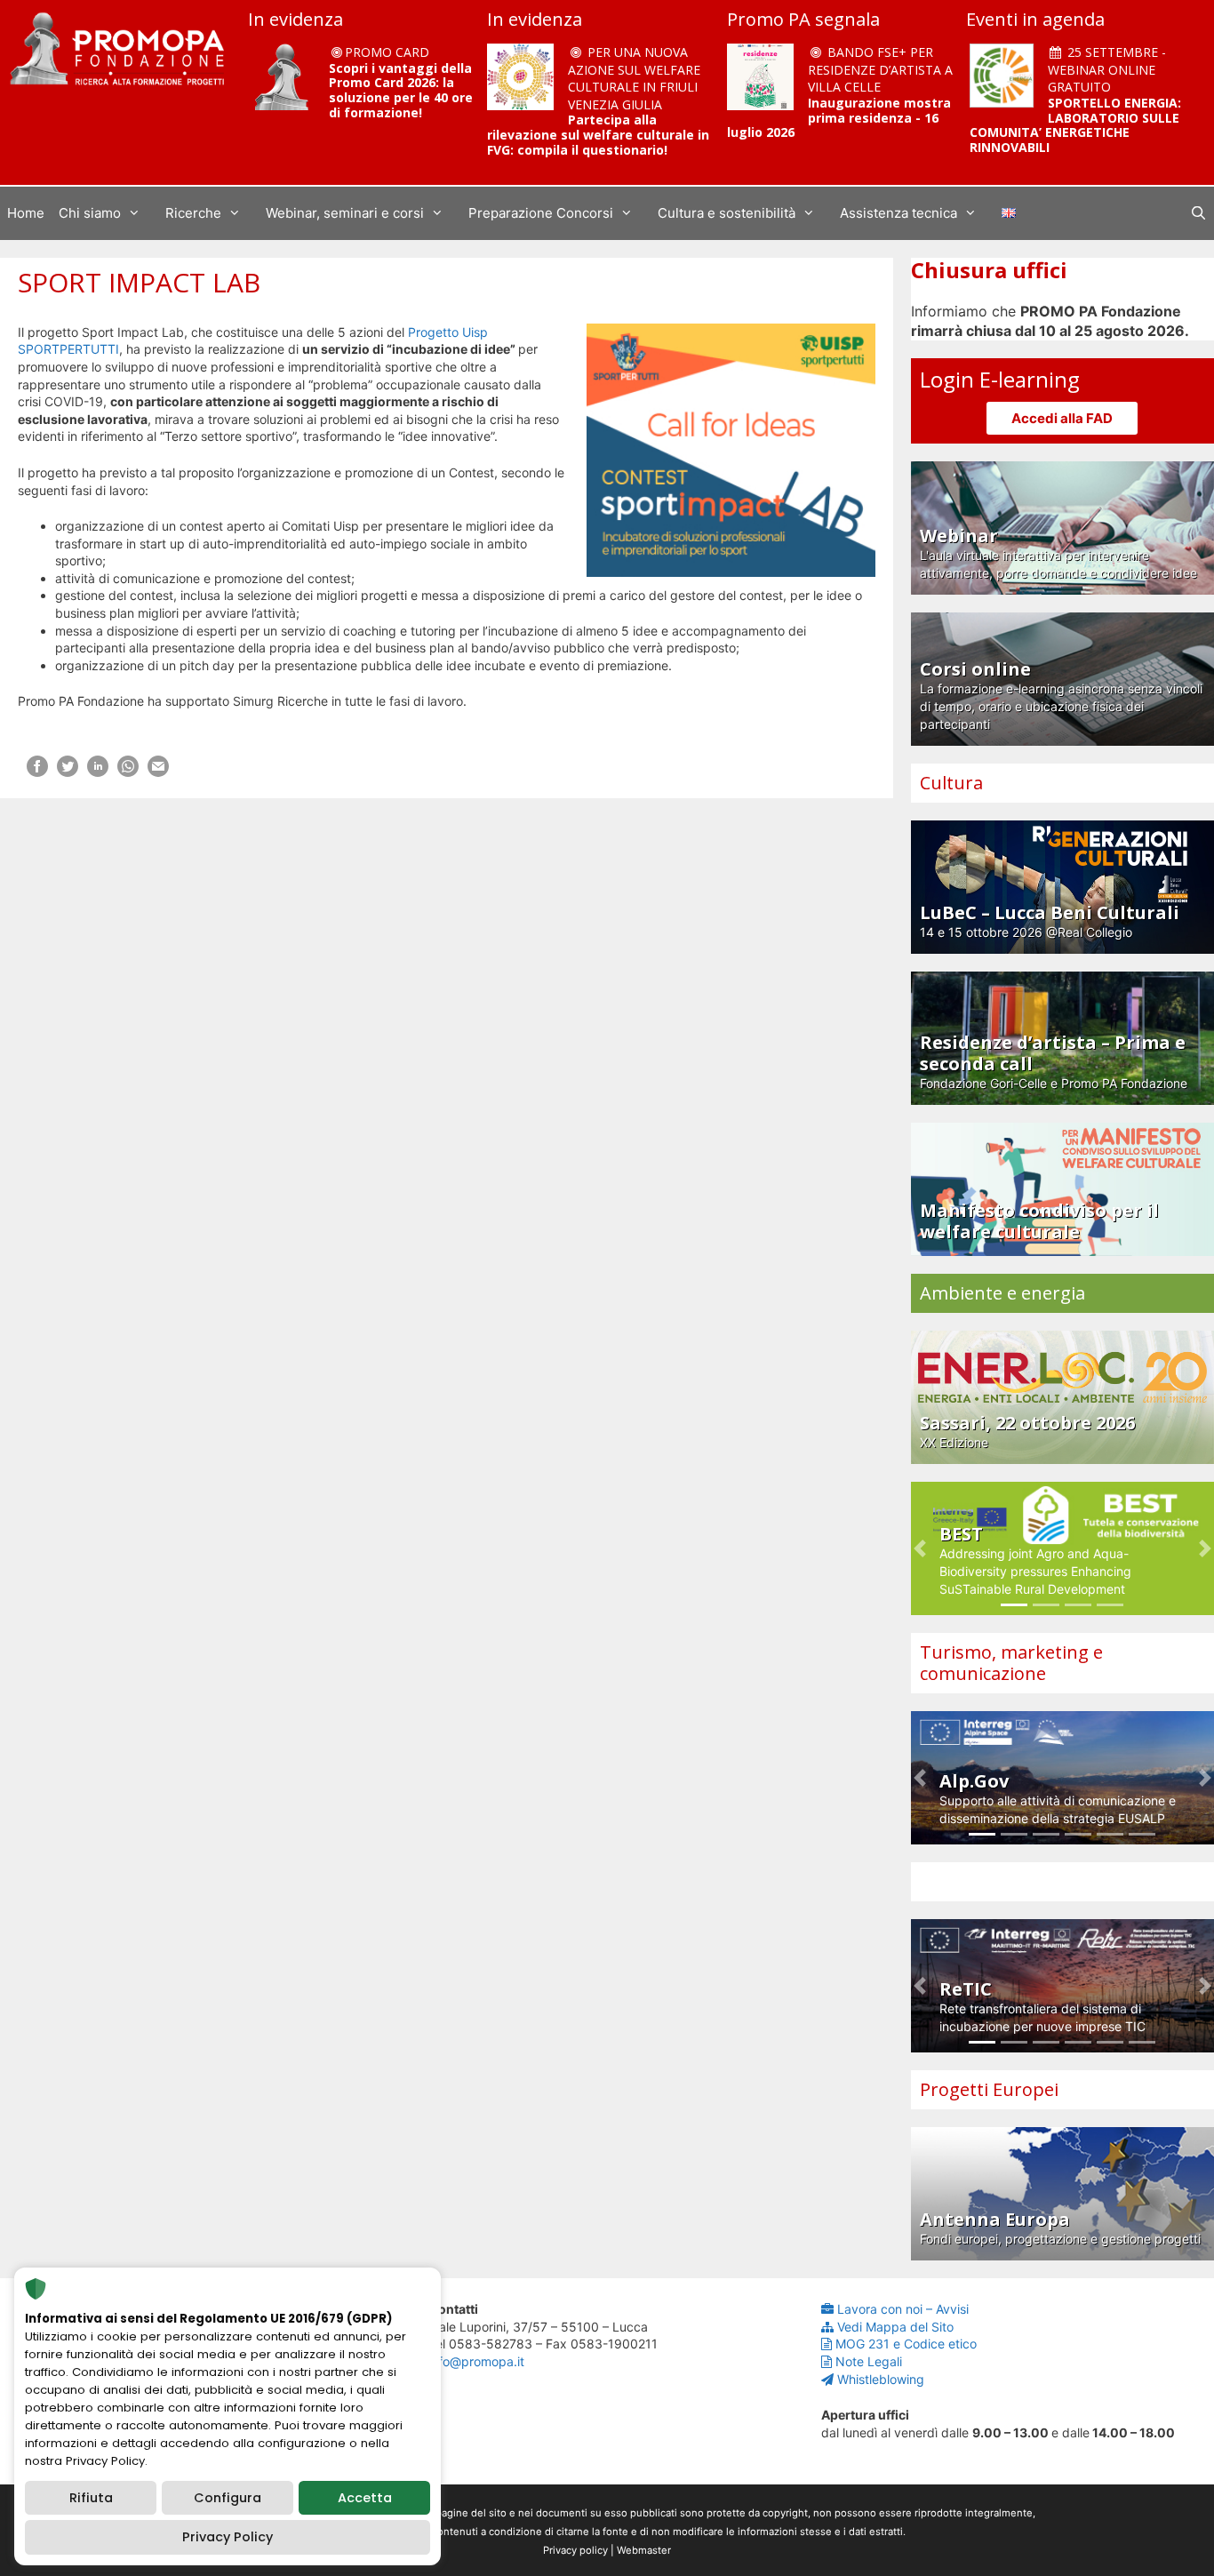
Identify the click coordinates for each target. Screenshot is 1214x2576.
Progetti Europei (989, 2089)
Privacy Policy (228, 2537)
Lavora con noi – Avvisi (903, 2309)
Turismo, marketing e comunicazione (1011, 1663)
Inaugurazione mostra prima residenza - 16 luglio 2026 (839, 118)
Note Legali (869, 2361)
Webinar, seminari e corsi (345, 213)
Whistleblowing (881, 2379)
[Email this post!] (158, 772)
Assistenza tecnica (899, 213)
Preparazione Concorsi (541, 213)
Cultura (951, 783)
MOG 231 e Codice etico (906, 2344)
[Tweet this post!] (68, 772)
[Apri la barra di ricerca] (1198, 213)
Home (26, 213)
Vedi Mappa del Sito (895, 2327)
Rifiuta (91, 2498)
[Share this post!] (37, 772)
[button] (920, 1548)
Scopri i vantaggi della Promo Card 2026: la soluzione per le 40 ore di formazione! (401, 90)
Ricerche (193, 213)
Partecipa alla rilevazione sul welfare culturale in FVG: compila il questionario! (598, 135)
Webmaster (644, 2550)
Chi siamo (90, 213)
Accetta (365, 2498)
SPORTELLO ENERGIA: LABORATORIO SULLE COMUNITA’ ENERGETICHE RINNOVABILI (1075, 125)
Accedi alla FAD (1062, 418)
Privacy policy (575, 2550)
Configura (228, 2498)
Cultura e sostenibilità (727, 213)
